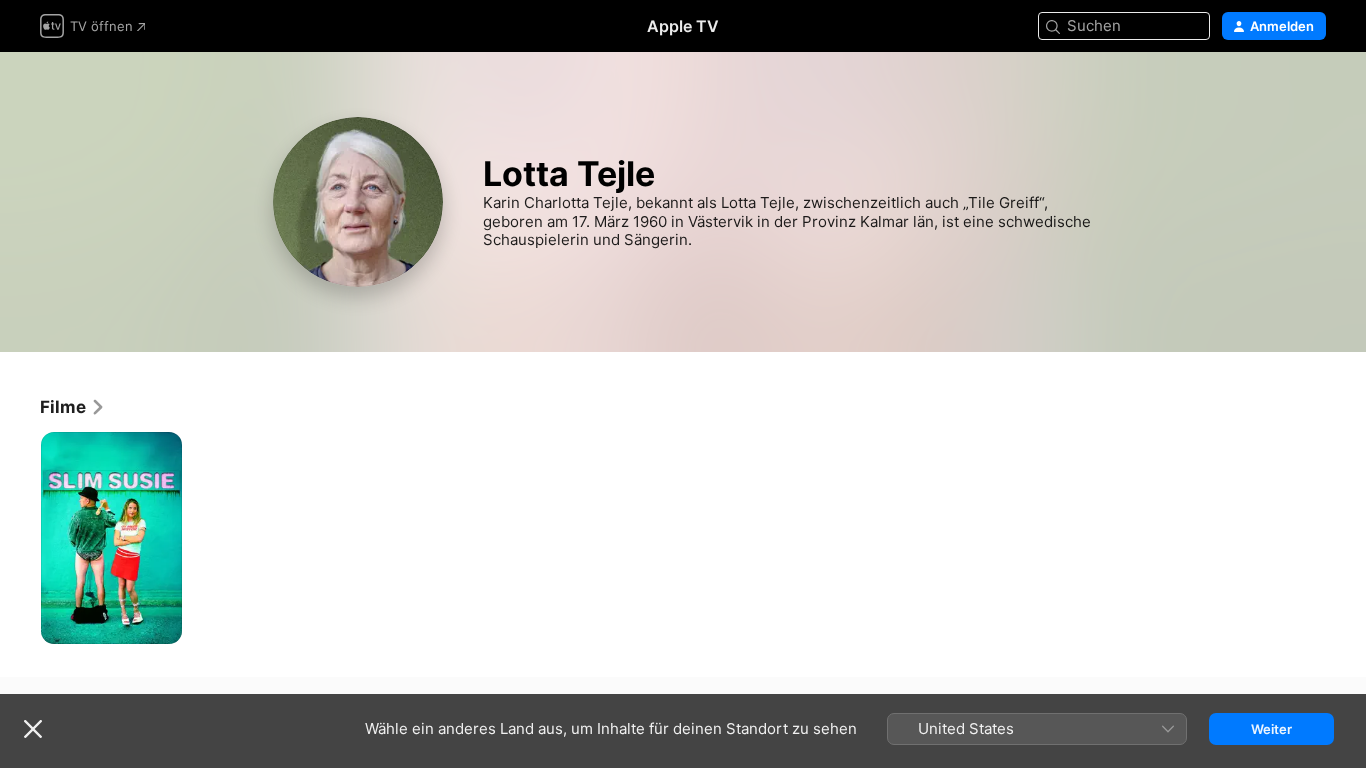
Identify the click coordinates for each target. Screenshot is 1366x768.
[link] (73, 407)
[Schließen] (33, 729)
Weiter (1271, 729)
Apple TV (683, 26)
